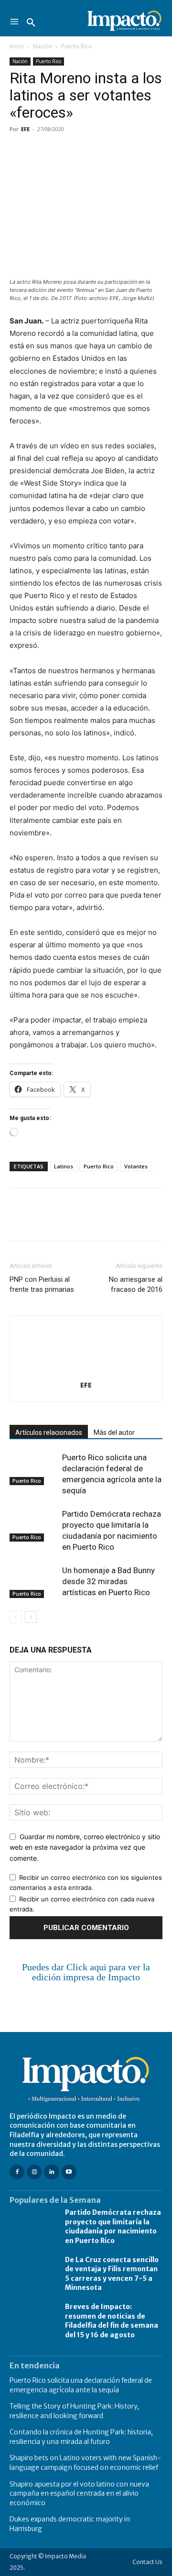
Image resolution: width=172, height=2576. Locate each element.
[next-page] (31, 1617)
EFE (25, 129)
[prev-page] (16, 1617)
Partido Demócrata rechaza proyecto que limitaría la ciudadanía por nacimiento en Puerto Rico (113, 2226)
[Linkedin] (107, 151)
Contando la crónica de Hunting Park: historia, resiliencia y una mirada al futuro (81, 2437)
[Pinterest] (63, 151)
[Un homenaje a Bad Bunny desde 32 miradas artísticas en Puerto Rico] (33, 1582)
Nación (43, 46)
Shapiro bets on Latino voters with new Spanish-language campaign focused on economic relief (85, 2463)
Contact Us (147, 2562)
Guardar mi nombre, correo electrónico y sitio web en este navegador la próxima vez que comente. (85, 1847)
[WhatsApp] (85, 151)
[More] (129, 151)
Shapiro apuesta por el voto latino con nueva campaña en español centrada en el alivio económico (79, 2493)
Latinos (64, 1166)
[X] (41, 151)
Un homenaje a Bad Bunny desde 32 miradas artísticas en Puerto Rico (108, 1581)
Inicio (17, 46)
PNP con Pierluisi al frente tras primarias (42, 1284)
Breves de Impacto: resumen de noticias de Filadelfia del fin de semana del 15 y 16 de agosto (112, 2321)
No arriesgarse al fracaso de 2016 (136, 1284)
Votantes (136, 1166)
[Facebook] (19, 151)
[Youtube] (69, 2172)
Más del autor (114, 1432)
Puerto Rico (77, 46)
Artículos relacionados (49, 1432)
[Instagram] (34, 2172)
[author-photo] (86, 1371)
